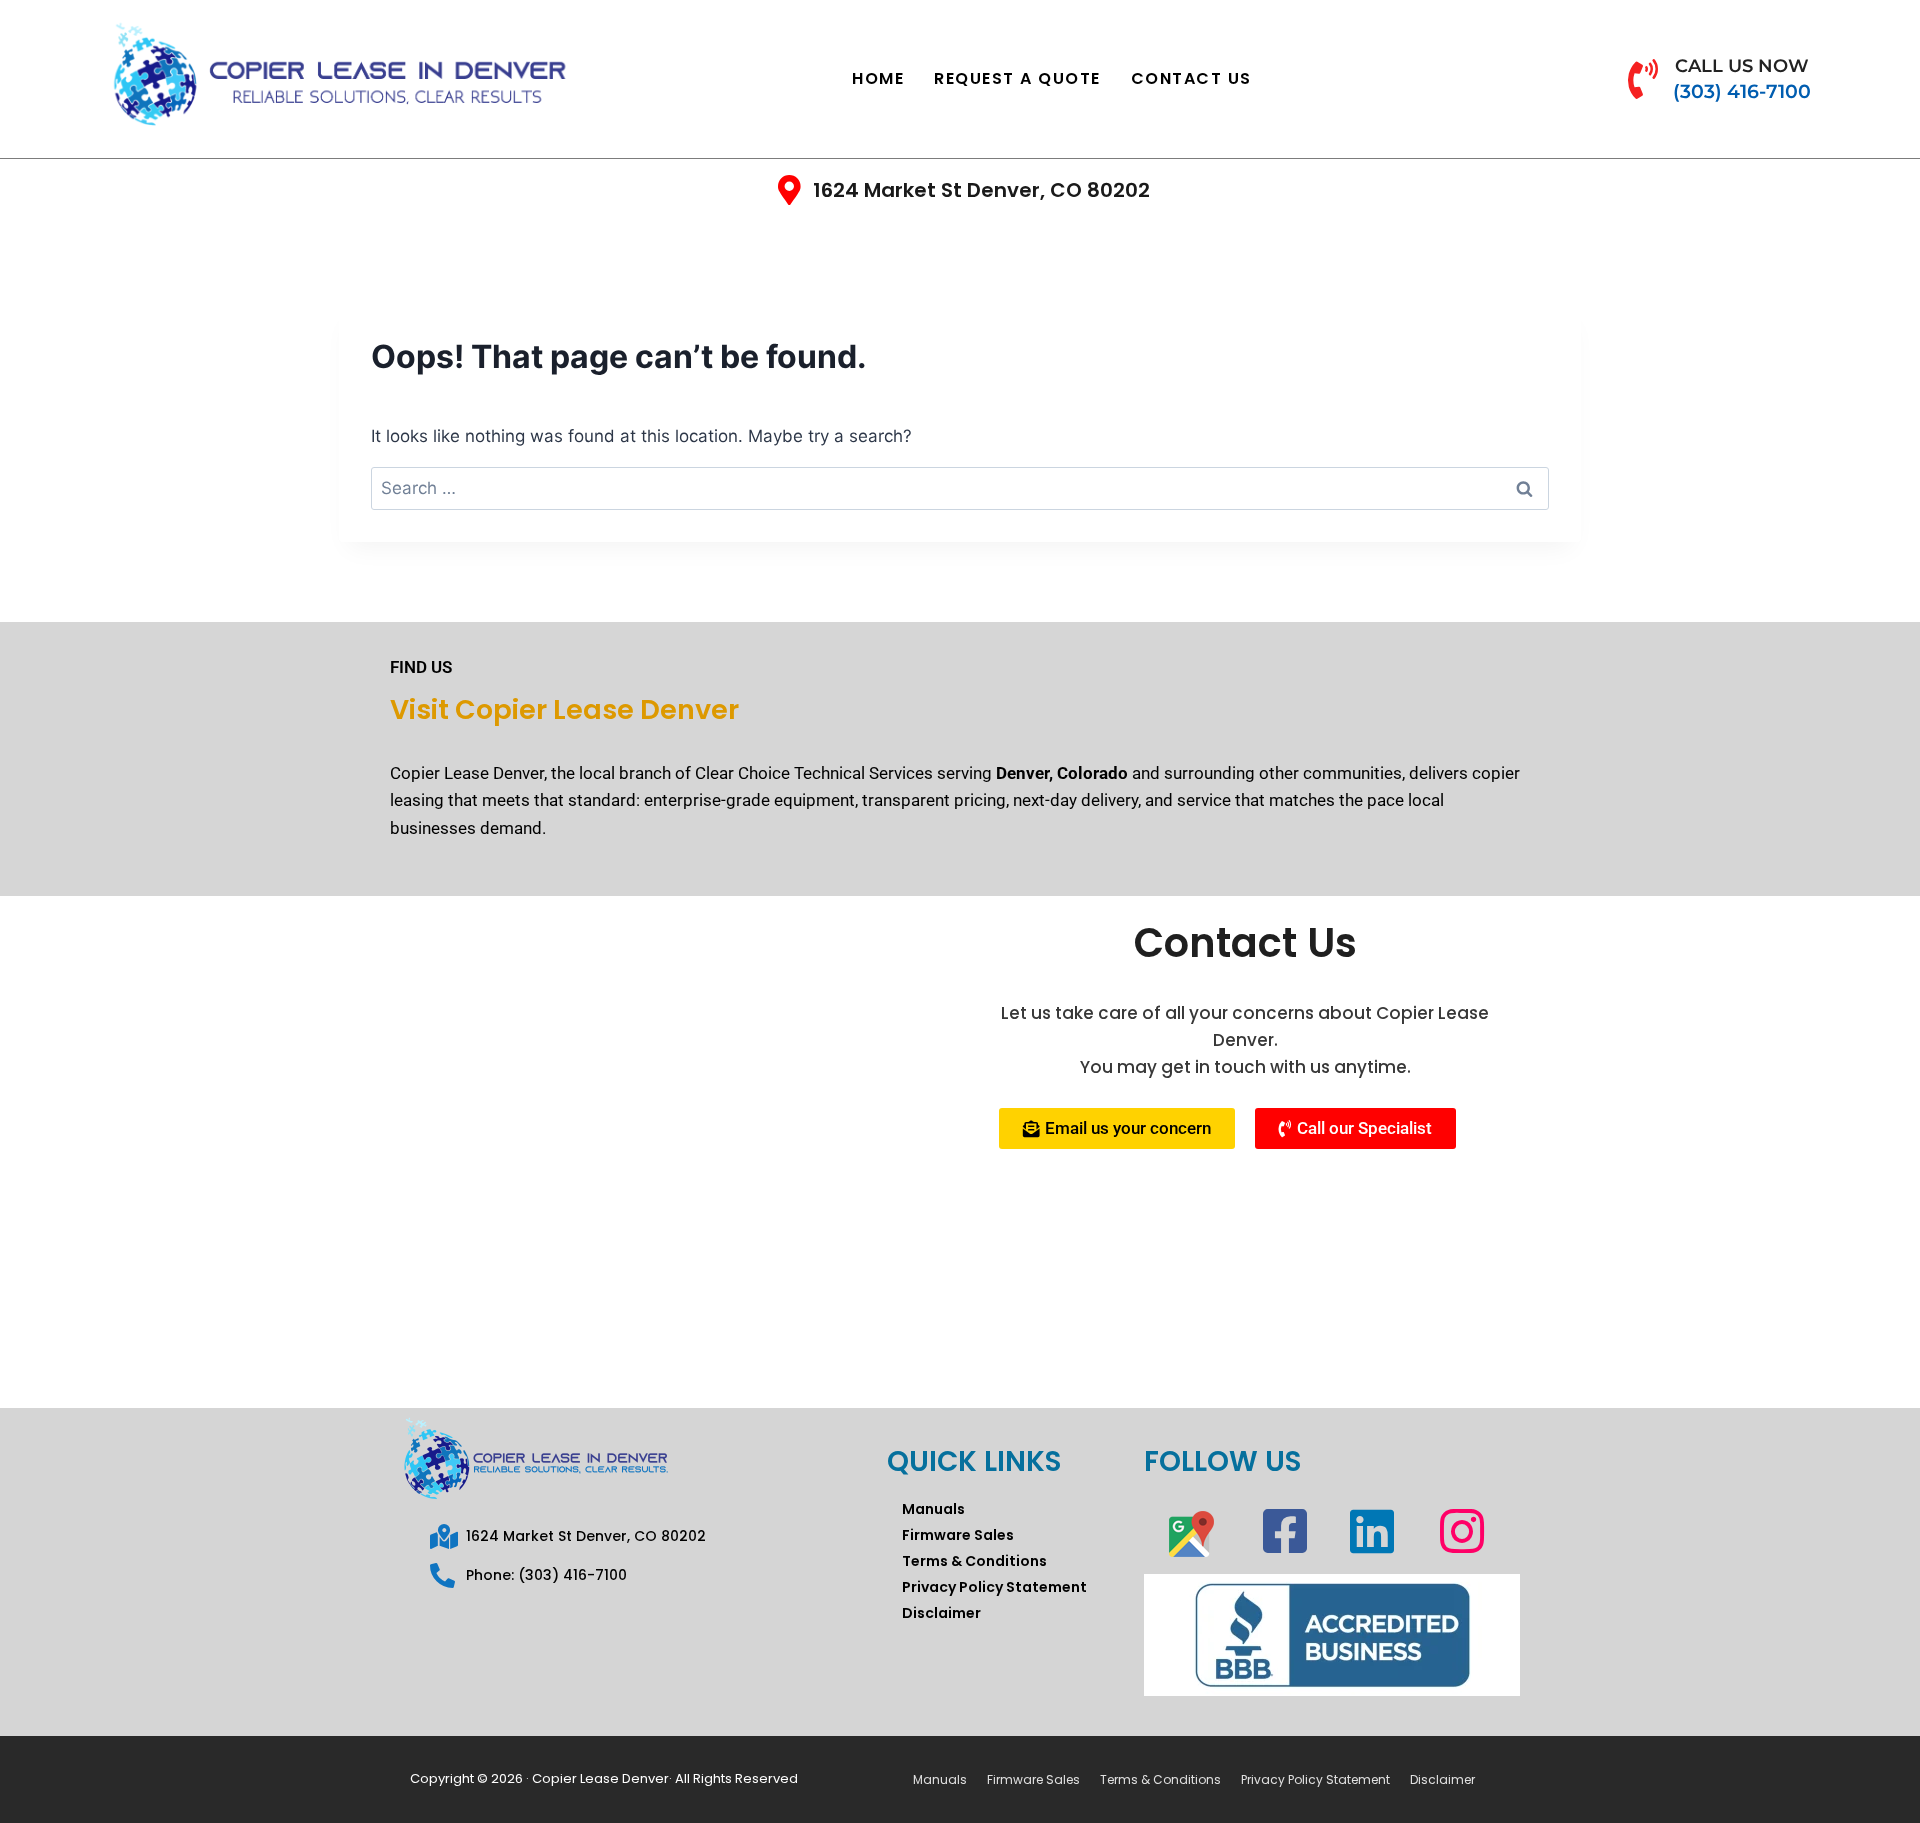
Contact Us (1191, 78)
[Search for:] (960, 488)
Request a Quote (1017, 78)
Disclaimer (941, 1613)
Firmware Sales (958, 1535)
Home (878, 78)
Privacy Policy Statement (994, 1587)
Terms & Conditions (974, 1561)
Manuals (933, 1509)
